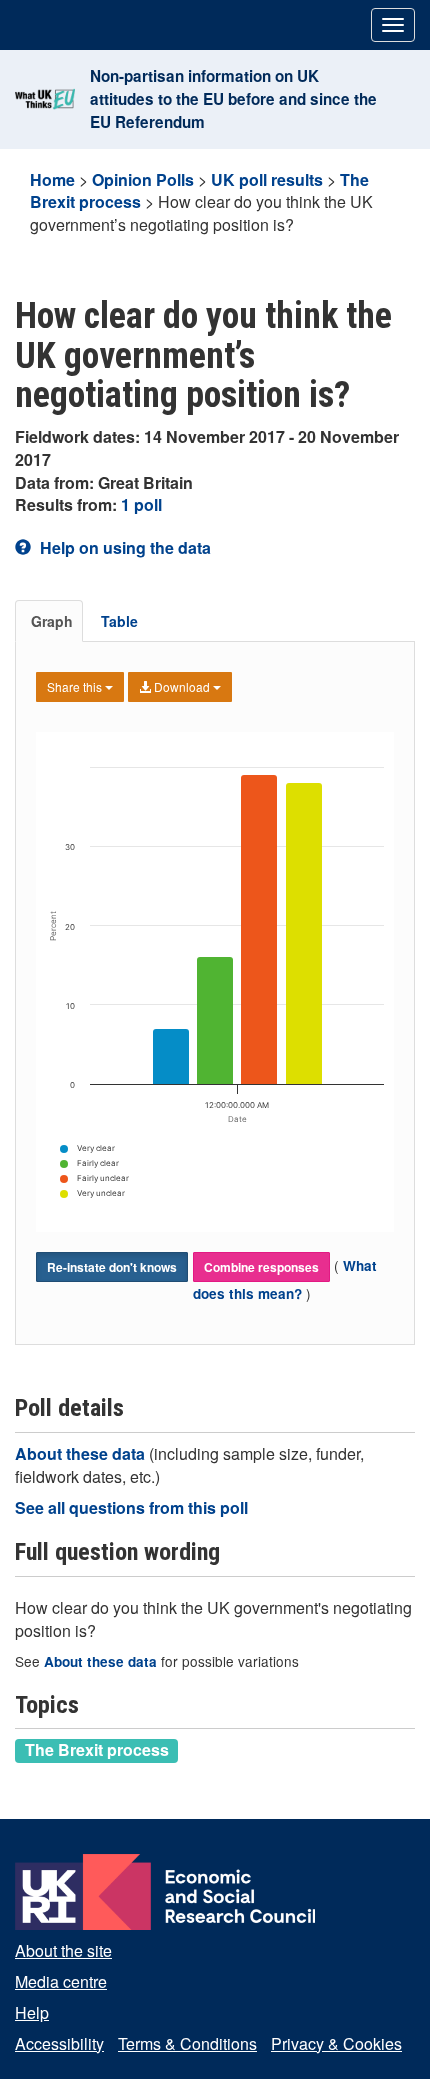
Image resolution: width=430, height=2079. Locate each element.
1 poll (141, 504)
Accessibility (59, 2043)
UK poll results (267, 179)
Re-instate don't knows (112, 1267)
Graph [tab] (52, 621)
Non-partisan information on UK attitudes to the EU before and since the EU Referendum (233, 99)
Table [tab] (119, 621)
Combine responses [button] (261, 1267)
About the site (63, 1950)
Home (52, 179)
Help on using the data (123, 547)
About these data (82, 1453)
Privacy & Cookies (336, 2043)
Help (32, 2012)
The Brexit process (97, 1750)
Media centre (61, 1981)
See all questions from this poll (131, 1507)
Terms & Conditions (187, 2043)
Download (182, 686)
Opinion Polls (143, 179)
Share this (76, 686)
